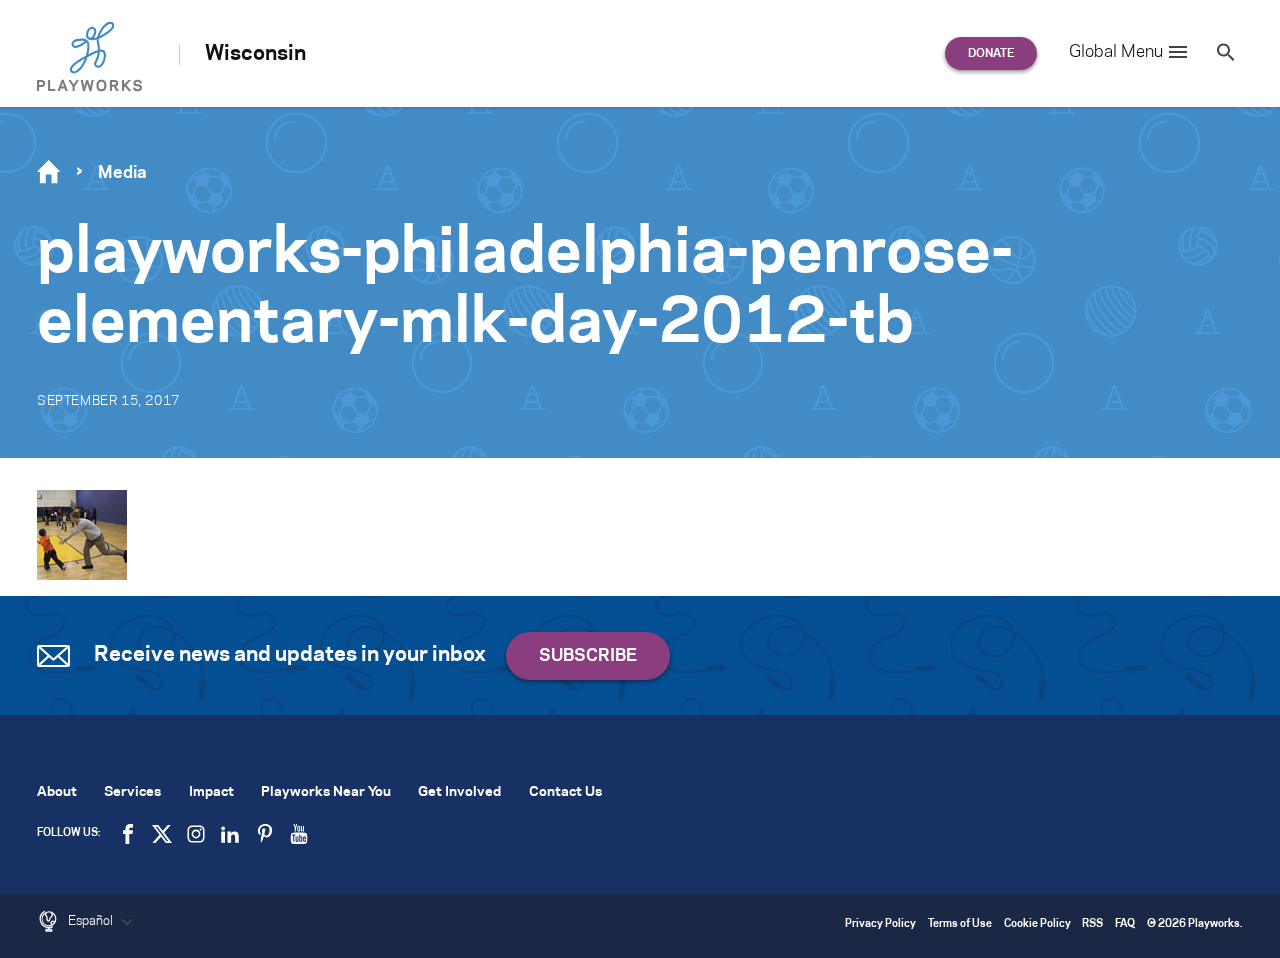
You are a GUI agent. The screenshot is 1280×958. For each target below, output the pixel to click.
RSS (1092, 924)
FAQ (1125, 924)
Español (92, 921)
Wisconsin (255, 54)
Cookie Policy (1037, 924)
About (57, 792)
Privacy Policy (880, 924)
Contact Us (565, 792)
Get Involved (459, 792)
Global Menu (1116, 52)
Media (122, 173)
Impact (211, 792)
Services (132, 792)
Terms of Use (960, 924)
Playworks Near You (326, 792)
